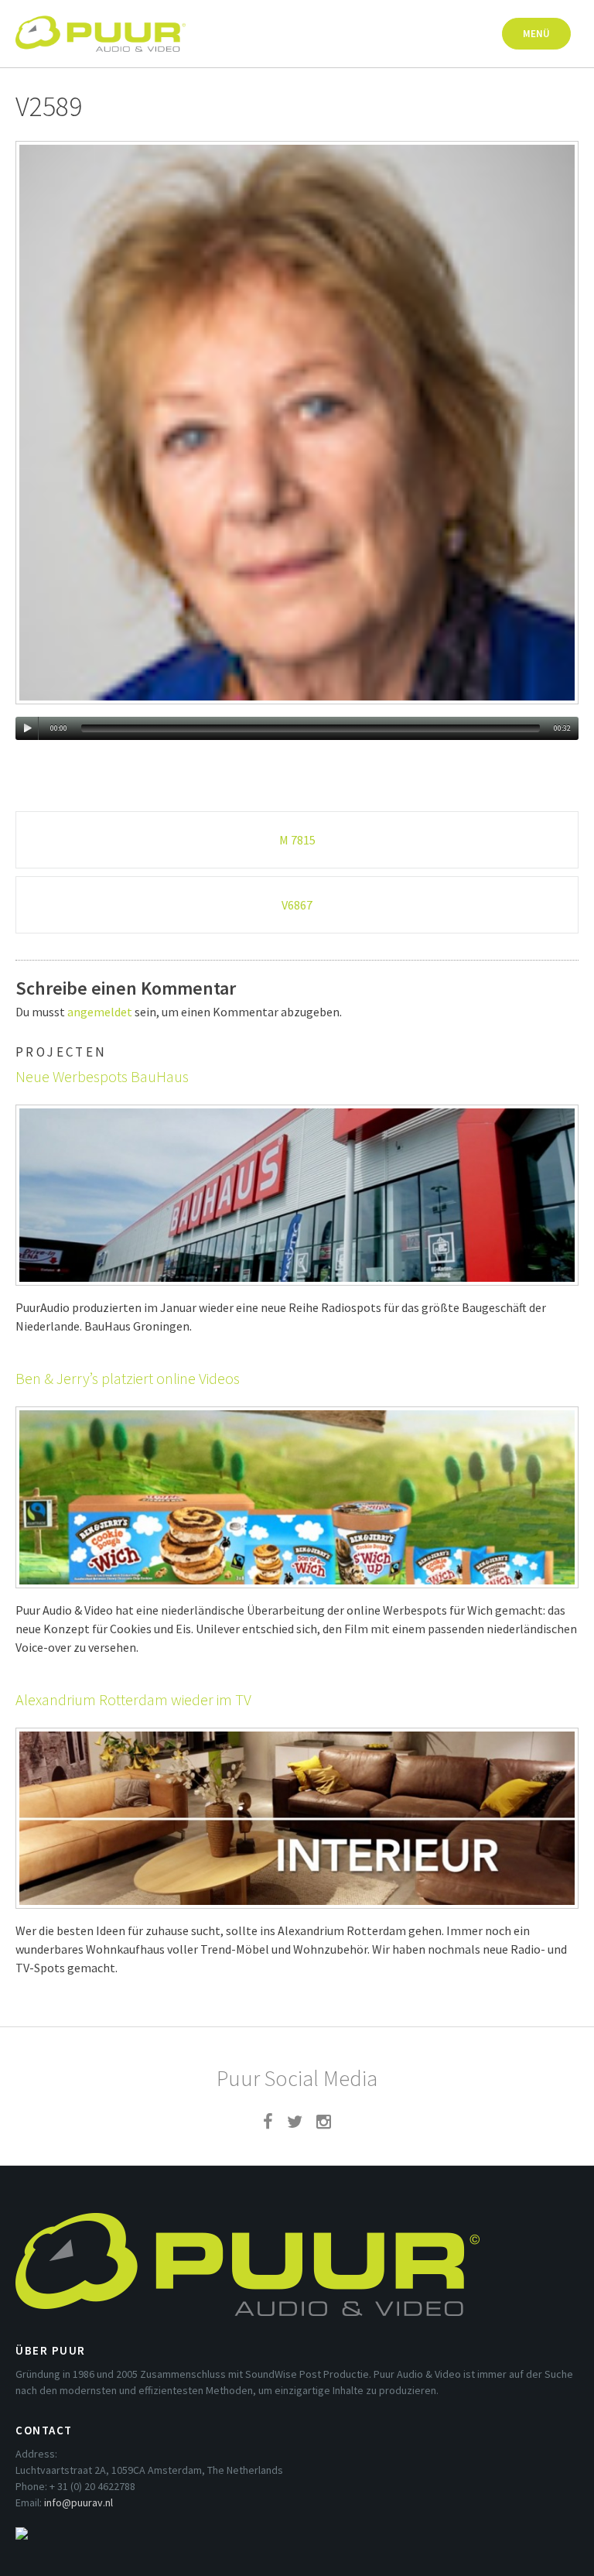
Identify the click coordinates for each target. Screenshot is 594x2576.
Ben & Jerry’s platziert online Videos (128, 1378)
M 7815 (297, 840)
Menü (536, 34)
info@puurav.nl (79, 2502)
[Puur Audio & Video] (101, 26)
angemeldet (100, 1012)
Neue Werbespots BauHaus (102, 1076)
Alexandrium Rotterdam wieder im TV (133, 1699)
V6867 (297, 905)
